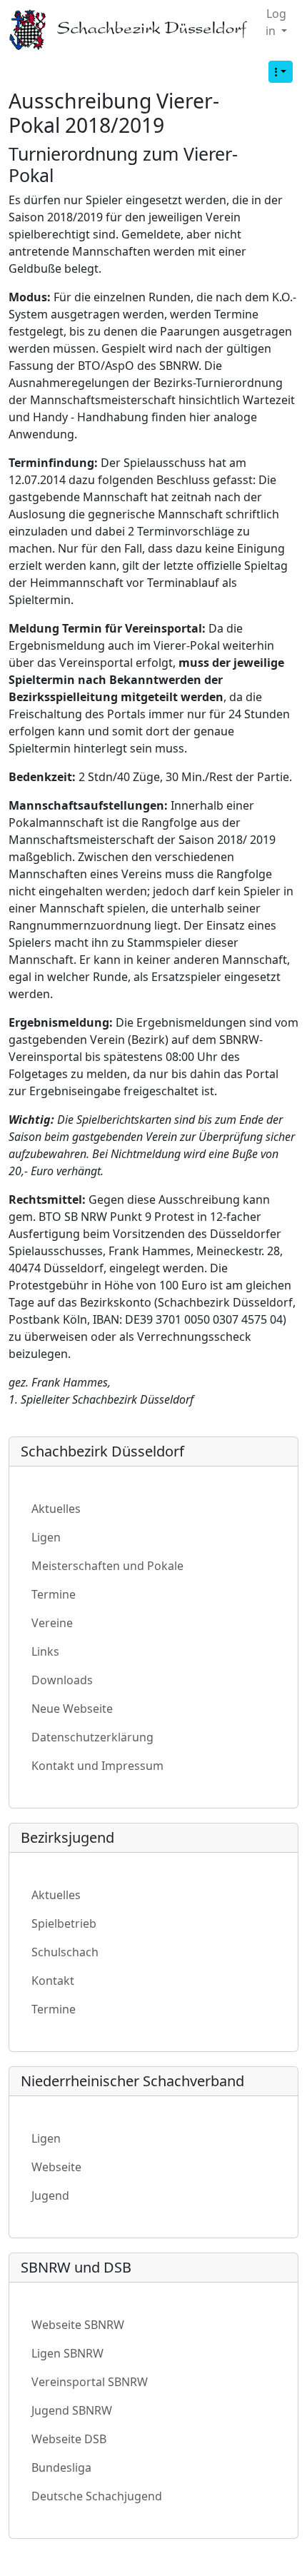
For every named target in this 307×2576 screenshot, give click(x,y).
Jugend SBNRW (72, 2410)
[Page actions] (281, 72)
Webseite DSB (69, 2439)
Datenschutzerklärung (92, 1737)
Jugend (50, 2195)
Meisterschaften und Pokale (107, 1566)
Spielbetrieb (64, 1923)
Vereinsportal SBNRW (90, 2382)
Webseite (56, 2167)
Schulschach (65, 1952)
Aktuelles (56, 1509)
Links (45, 1651)
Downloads (62, 1680)
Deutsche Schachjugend (97, 2496)
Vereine (52, 1623)
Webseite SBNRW (78, 2325)
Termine (54, 1594)
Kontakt (53, 1981)
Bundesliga (61, 2467)
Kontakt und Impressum (97, 1766)
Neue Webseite (72, 1709)
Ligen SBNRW (67, 2353)
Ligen (46, 1537)
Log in (276, 22)
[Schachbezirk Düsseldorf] (131, 30)
